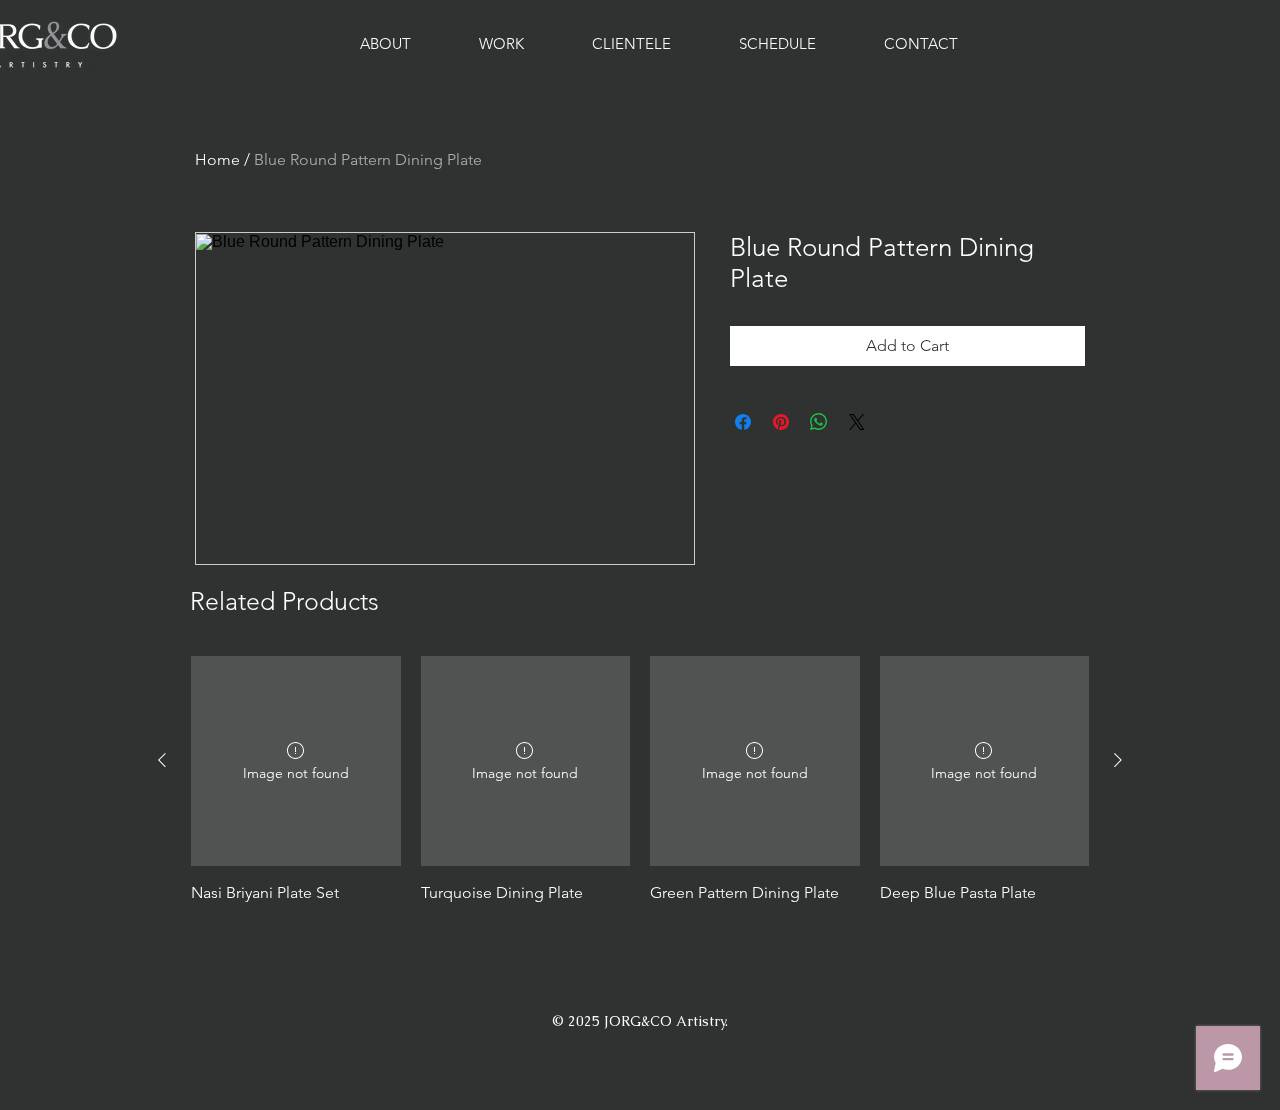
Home (217, 159)
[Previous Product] (162, 760)
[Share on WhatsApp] (819, 422)
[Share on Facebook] (743, 422)
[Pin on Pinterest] (781, 422)
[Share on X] (857, 422)
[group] (640, 791)
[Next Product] (1118, 760)
